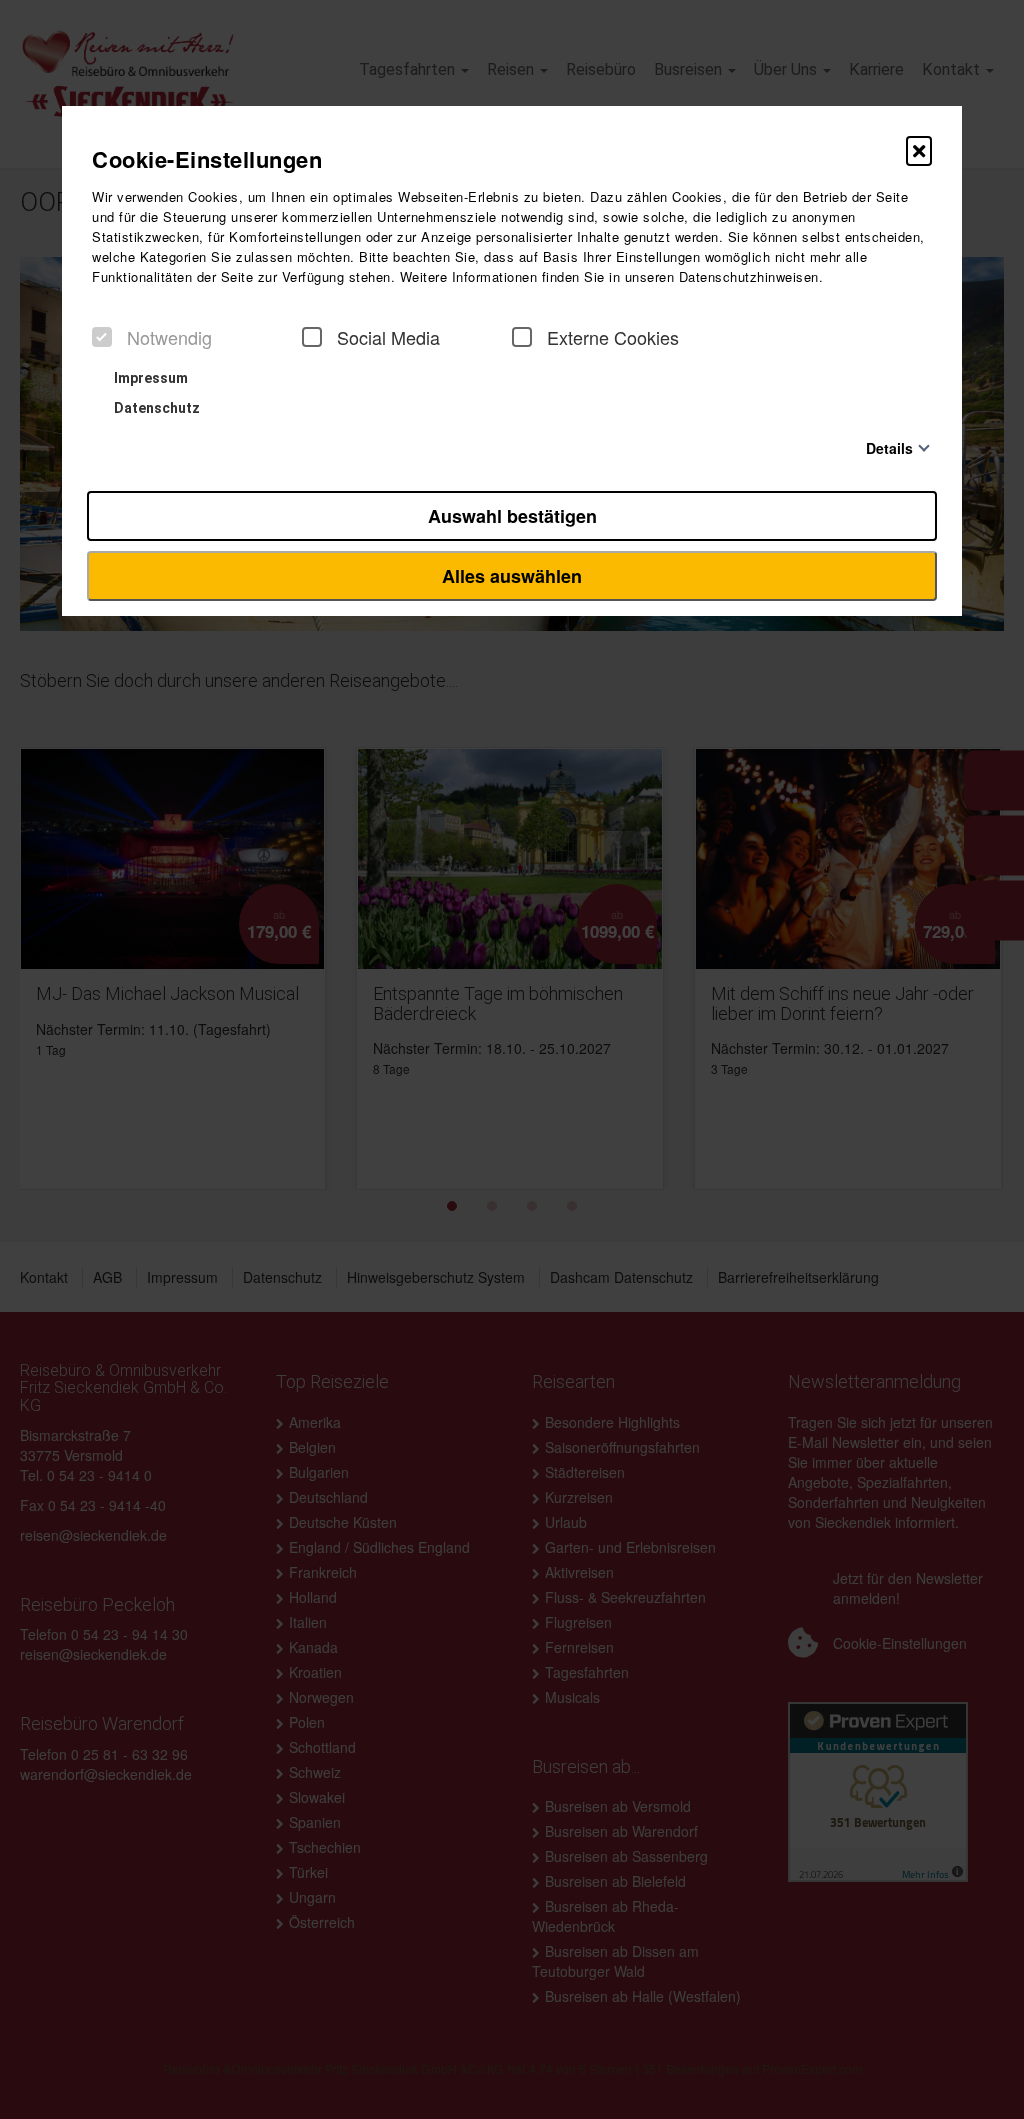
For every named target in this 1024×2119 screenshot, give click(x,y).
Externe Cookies (613, 337)
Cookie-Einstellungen (207, 159)
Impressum (149, 378)
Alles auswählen (512, 576)
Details (889, 447)
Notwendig (169, 337)
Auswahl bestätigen (512, 516)
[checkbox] (102, 337)
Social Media (388, 337)
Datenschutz (155, 408)
